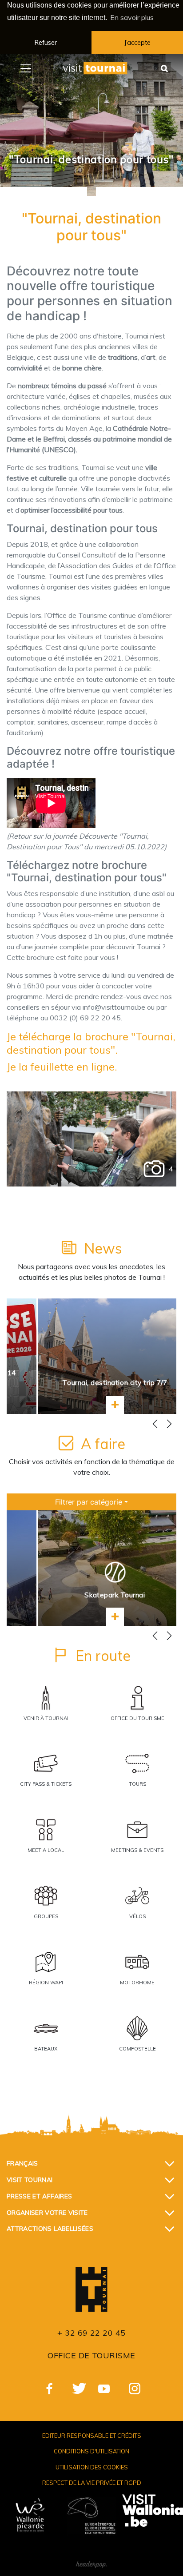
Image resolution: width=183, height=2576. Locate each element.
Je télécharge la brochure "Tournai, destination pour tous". (91, 1043)
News (103, 1248)
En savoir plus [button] (132, 17)
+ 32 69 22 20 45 (91, 2333)
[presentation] (155, 1424)
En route (103, 1656)
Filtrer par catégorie (89, 1502)
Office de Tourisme (91, 2355)
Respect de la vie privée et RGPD (92, 2483)
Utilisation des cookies (92, 2467)
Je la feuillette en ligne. (62, 1067)
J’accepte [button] (137, 43)
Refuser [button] (46, 43)
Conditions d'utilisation (91, 2451)
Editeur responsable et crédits (92, 2436)
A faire (103, 1444)
